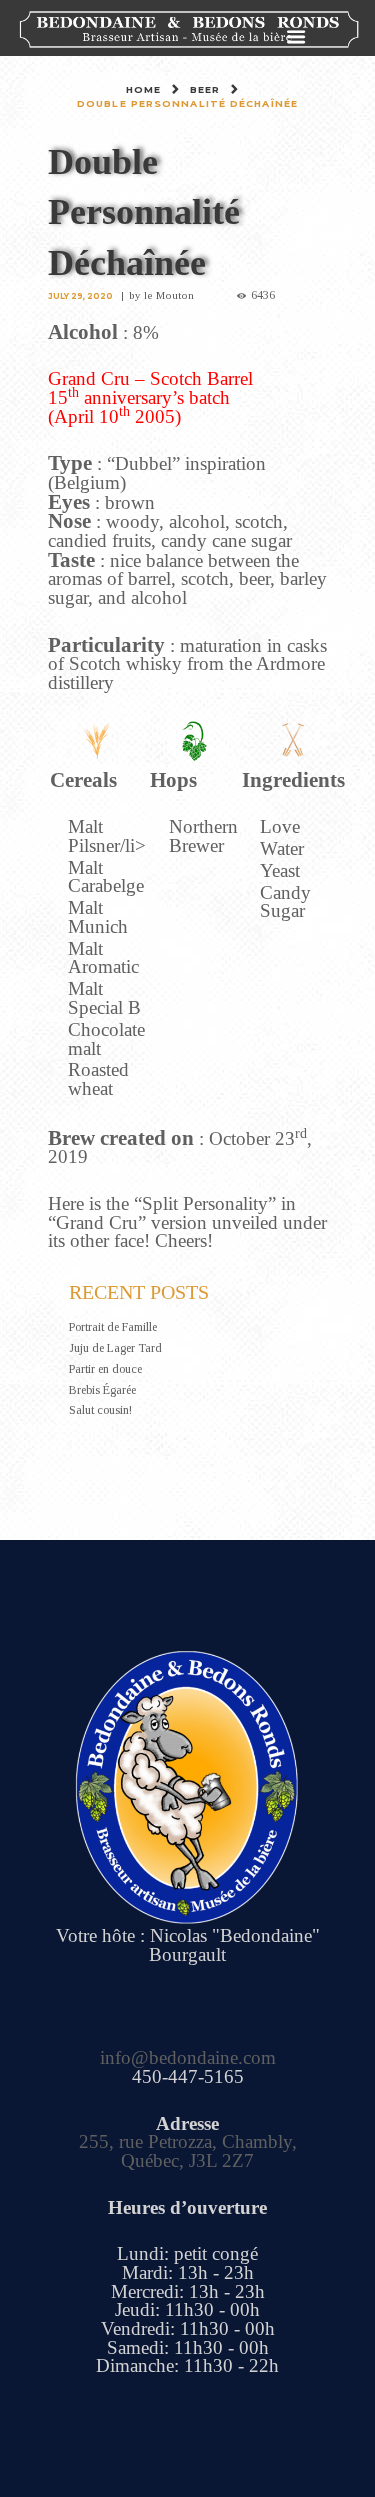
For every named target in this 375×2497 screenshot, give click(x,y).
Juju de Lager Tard (115, 1348)
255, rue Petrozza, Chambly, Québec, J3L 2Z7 (188, 2151)
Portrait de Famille (113, 1327)
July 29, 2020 (80, 296)
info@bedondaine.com (188, 2057)
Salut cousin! (100, 1410)
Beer (205, 89)
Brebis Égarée (102, 1390)
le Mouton (169, 295)
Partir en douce (105, 1369)
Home (143, 89)
